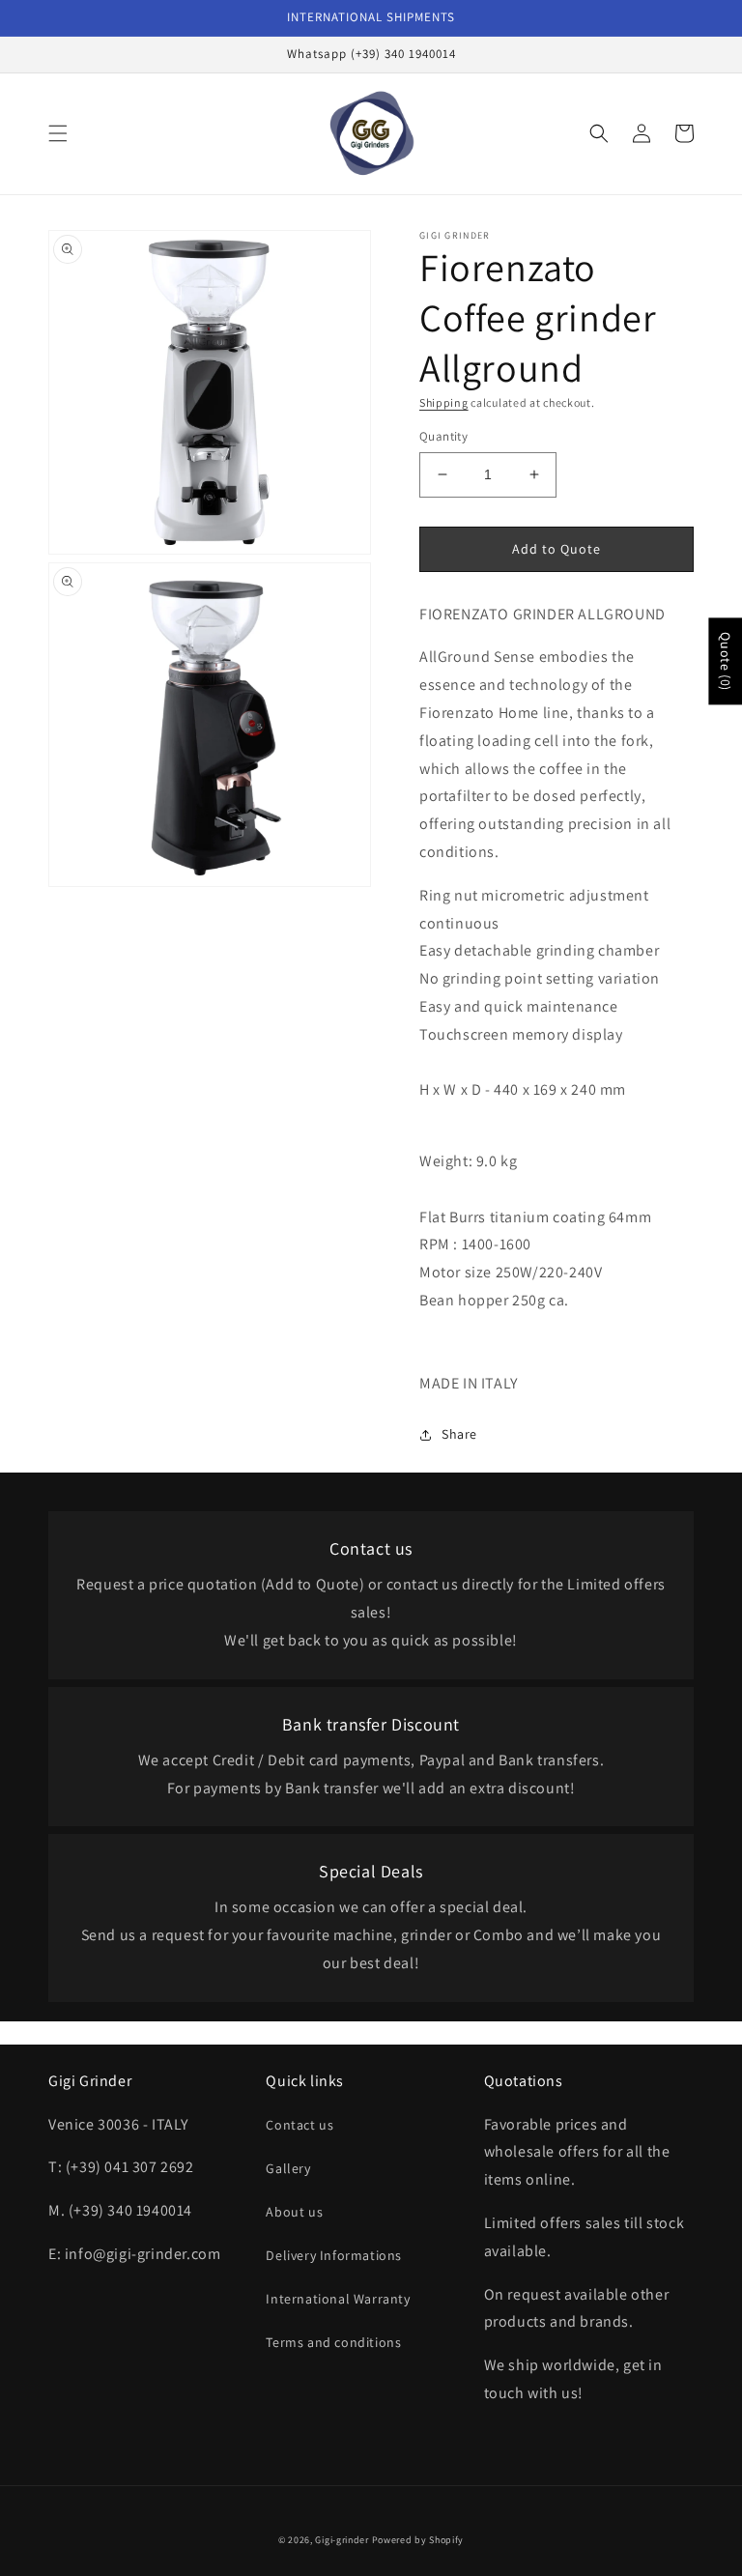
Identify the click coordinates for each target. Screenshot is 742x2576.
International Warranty (338, 2299)
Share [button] (459, 1434)
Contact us (300, 2125)
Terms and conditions (333, 2342)
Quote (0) (726, 661)
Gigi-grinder (342, 2540)
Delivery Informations (334, 2255)
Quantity (443, 436)
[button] (58, 133)
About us (294, 2212)
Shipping (444, 402)
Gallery (288, 2168)
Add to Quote (556, 549)
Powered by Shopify (418, 2540)
